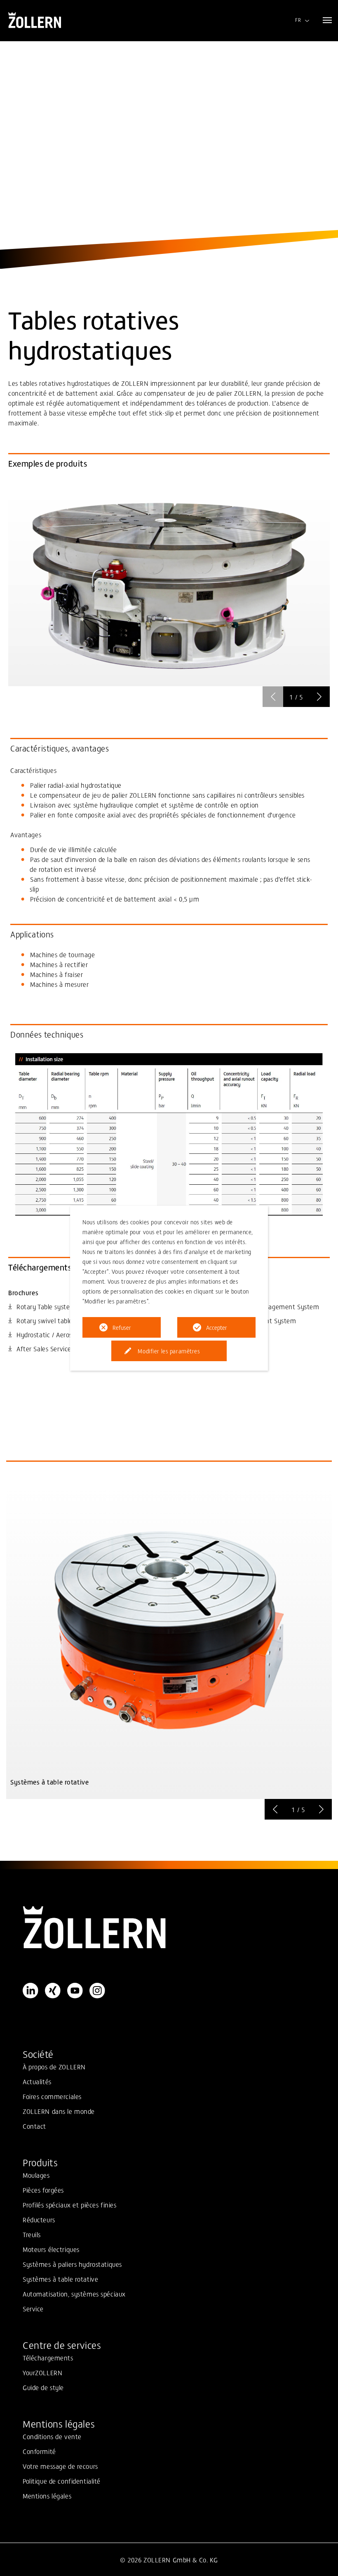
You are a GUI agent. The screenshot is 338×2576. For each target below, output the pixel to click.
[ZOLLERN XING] (53, 1991)
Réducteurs (39, 2219)
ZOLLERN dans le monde (59, 2111)
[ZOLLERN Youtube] (75, 1991)
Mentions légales (47, 2496)
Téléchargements (48, 2358)
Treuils (32, 2234)
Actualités (37, 2081)
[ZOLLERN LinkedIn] (31, 1991)
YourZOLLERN (42, 2372)
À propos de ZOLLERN (54, 2066)
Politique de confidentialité (62, 2481)
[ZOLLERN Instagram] (97, 1991)
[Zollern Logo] (169, 1928)
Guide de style (43, 2387)
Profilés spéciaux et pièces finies (69, 2205)
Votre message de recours (60, 2466)
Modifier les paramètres (169, 1351)
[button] (319, 697)
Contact (34, 2126)
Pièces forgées (43, 2190)
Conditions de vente (52, 2436)
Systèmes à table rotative (60, 2279)
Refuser (122, 1327)
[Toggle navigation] (327, 20)
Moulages (36, 2175)
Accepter (217, 1327)
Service (33, 2308)
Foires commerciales (52, 2096)
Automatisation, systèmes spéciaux (74, 2294)
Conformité (39, 2451)
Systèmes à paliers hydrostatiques (72, 2264)
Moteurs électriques (51, 2249)
